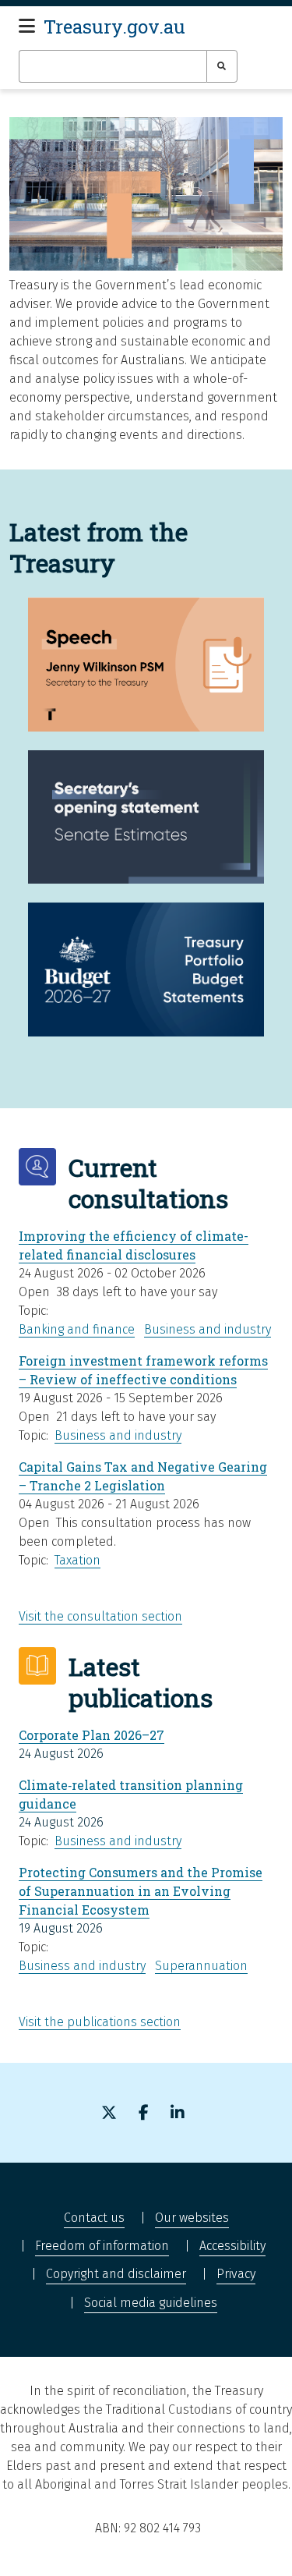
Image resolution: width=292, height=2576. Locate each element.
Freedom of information (102, 2246)
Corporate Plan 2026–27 (91, 1735)
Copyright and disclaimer (116, 2274)
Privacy (236, 2274)
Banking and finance (77, 1329)
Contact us (94, 2218)
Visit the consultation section (100, 1616)
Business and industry (208, 1329)
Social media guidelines (151, 2303)
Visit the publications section (100, 2022)
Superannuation (201, 1966)
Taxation (77, 1560)
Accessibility (232, 2246)
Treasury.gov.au (114, 27)
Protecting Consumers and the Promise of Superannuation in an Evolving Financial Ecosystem (141, 1891)
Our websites (192, 2218)
